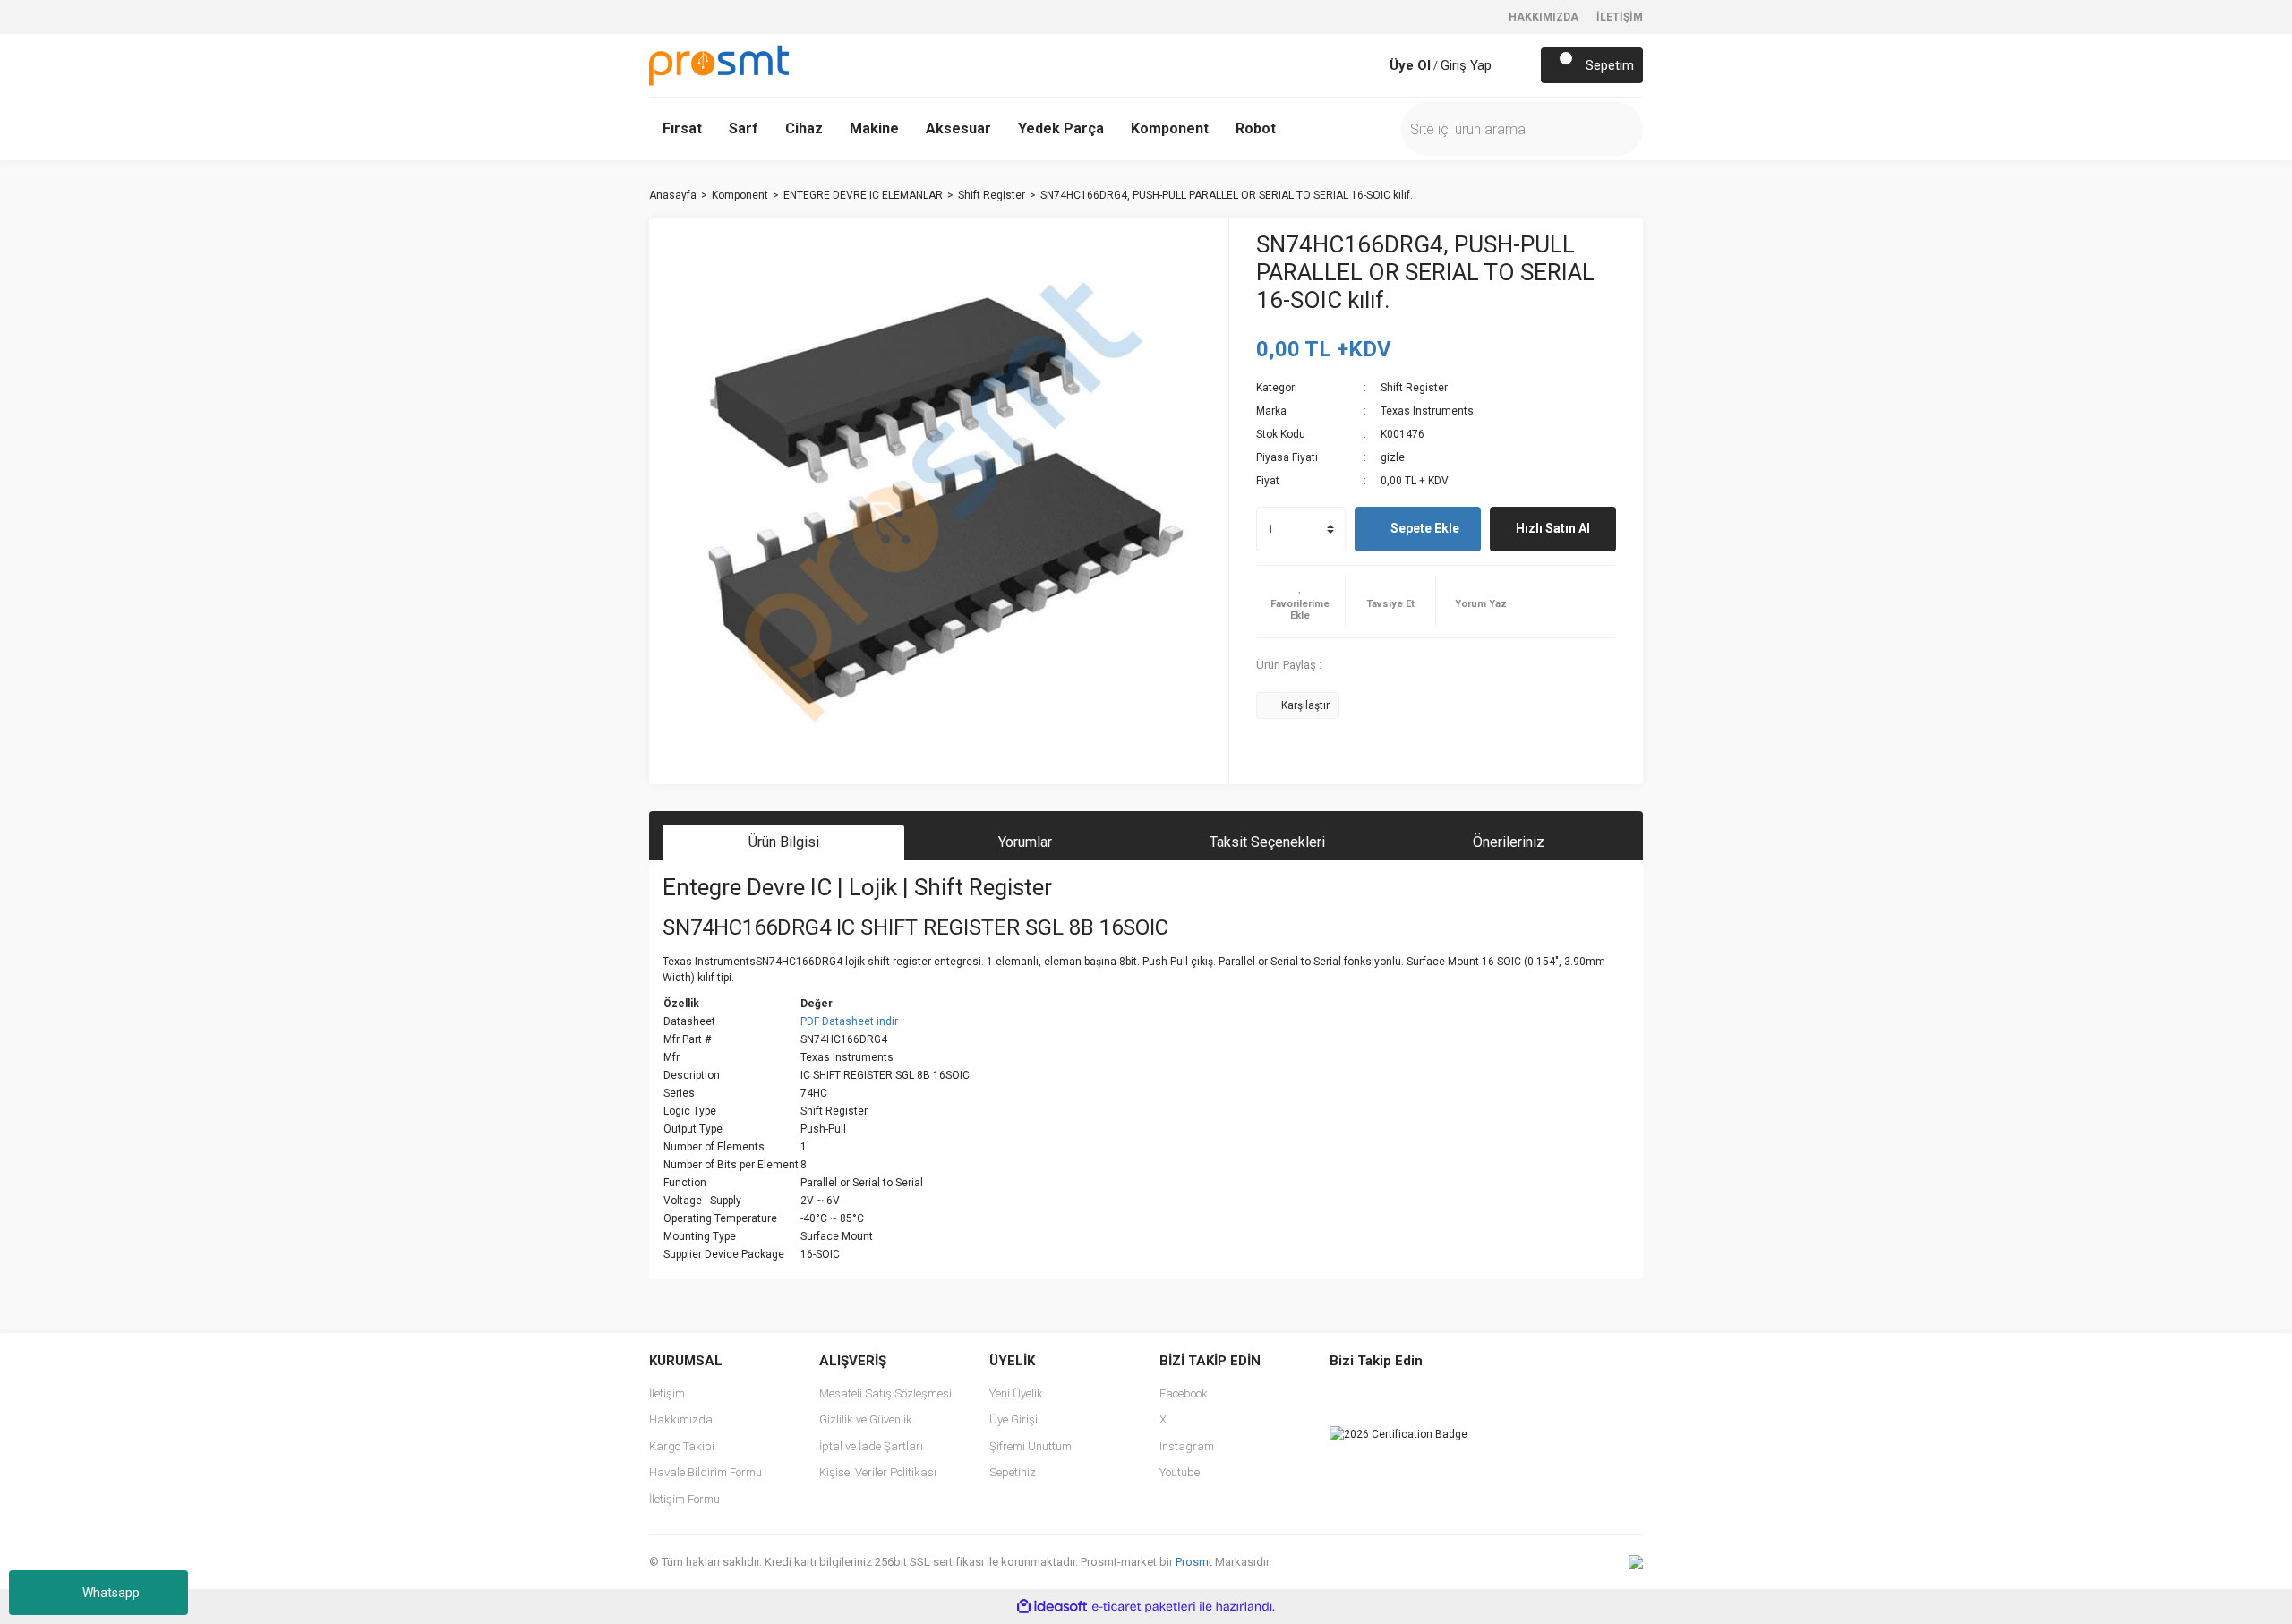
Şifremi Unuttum (1031, 1446)
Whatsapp (111, 1593)
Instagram (1187, 1446)
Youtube (1180, 1472)
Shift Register (1414, 388)
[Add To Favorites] (1301, 602)
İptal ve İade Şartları (871, 1446)
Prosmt (1195, 1562)
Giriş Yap (1466, 65)
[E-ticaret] (1144, 1607)
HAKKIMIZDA (1544, 17)
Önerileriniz (1509, 842)
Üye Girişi (1013, 1419)
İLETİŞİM (1620, 17)
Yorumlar (1025, 842)
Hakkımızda (681, 1419)
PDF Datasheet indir (849, 1021)
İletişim (667, 1393)
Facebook (1184, 1393)
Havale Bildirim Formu (706, 1472)
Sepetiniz (1013, 1472)
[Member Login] (1372, 65)
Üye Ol (1410, 65)
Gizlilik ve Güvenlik (866, 1419)
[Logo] (719, 64)
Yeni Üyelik (1016, 1393)
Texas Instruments (1427, 411)
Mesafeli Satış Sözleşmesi (885, 1393)
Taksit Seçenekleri (1267, 842)
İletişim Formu (684, 1499)
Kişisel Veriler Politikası (878, 1472)
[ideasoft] (1052, 1607)
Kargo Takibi (682, 1446)
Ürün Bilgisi (784, 842)
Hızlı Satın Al (1553, 528)
